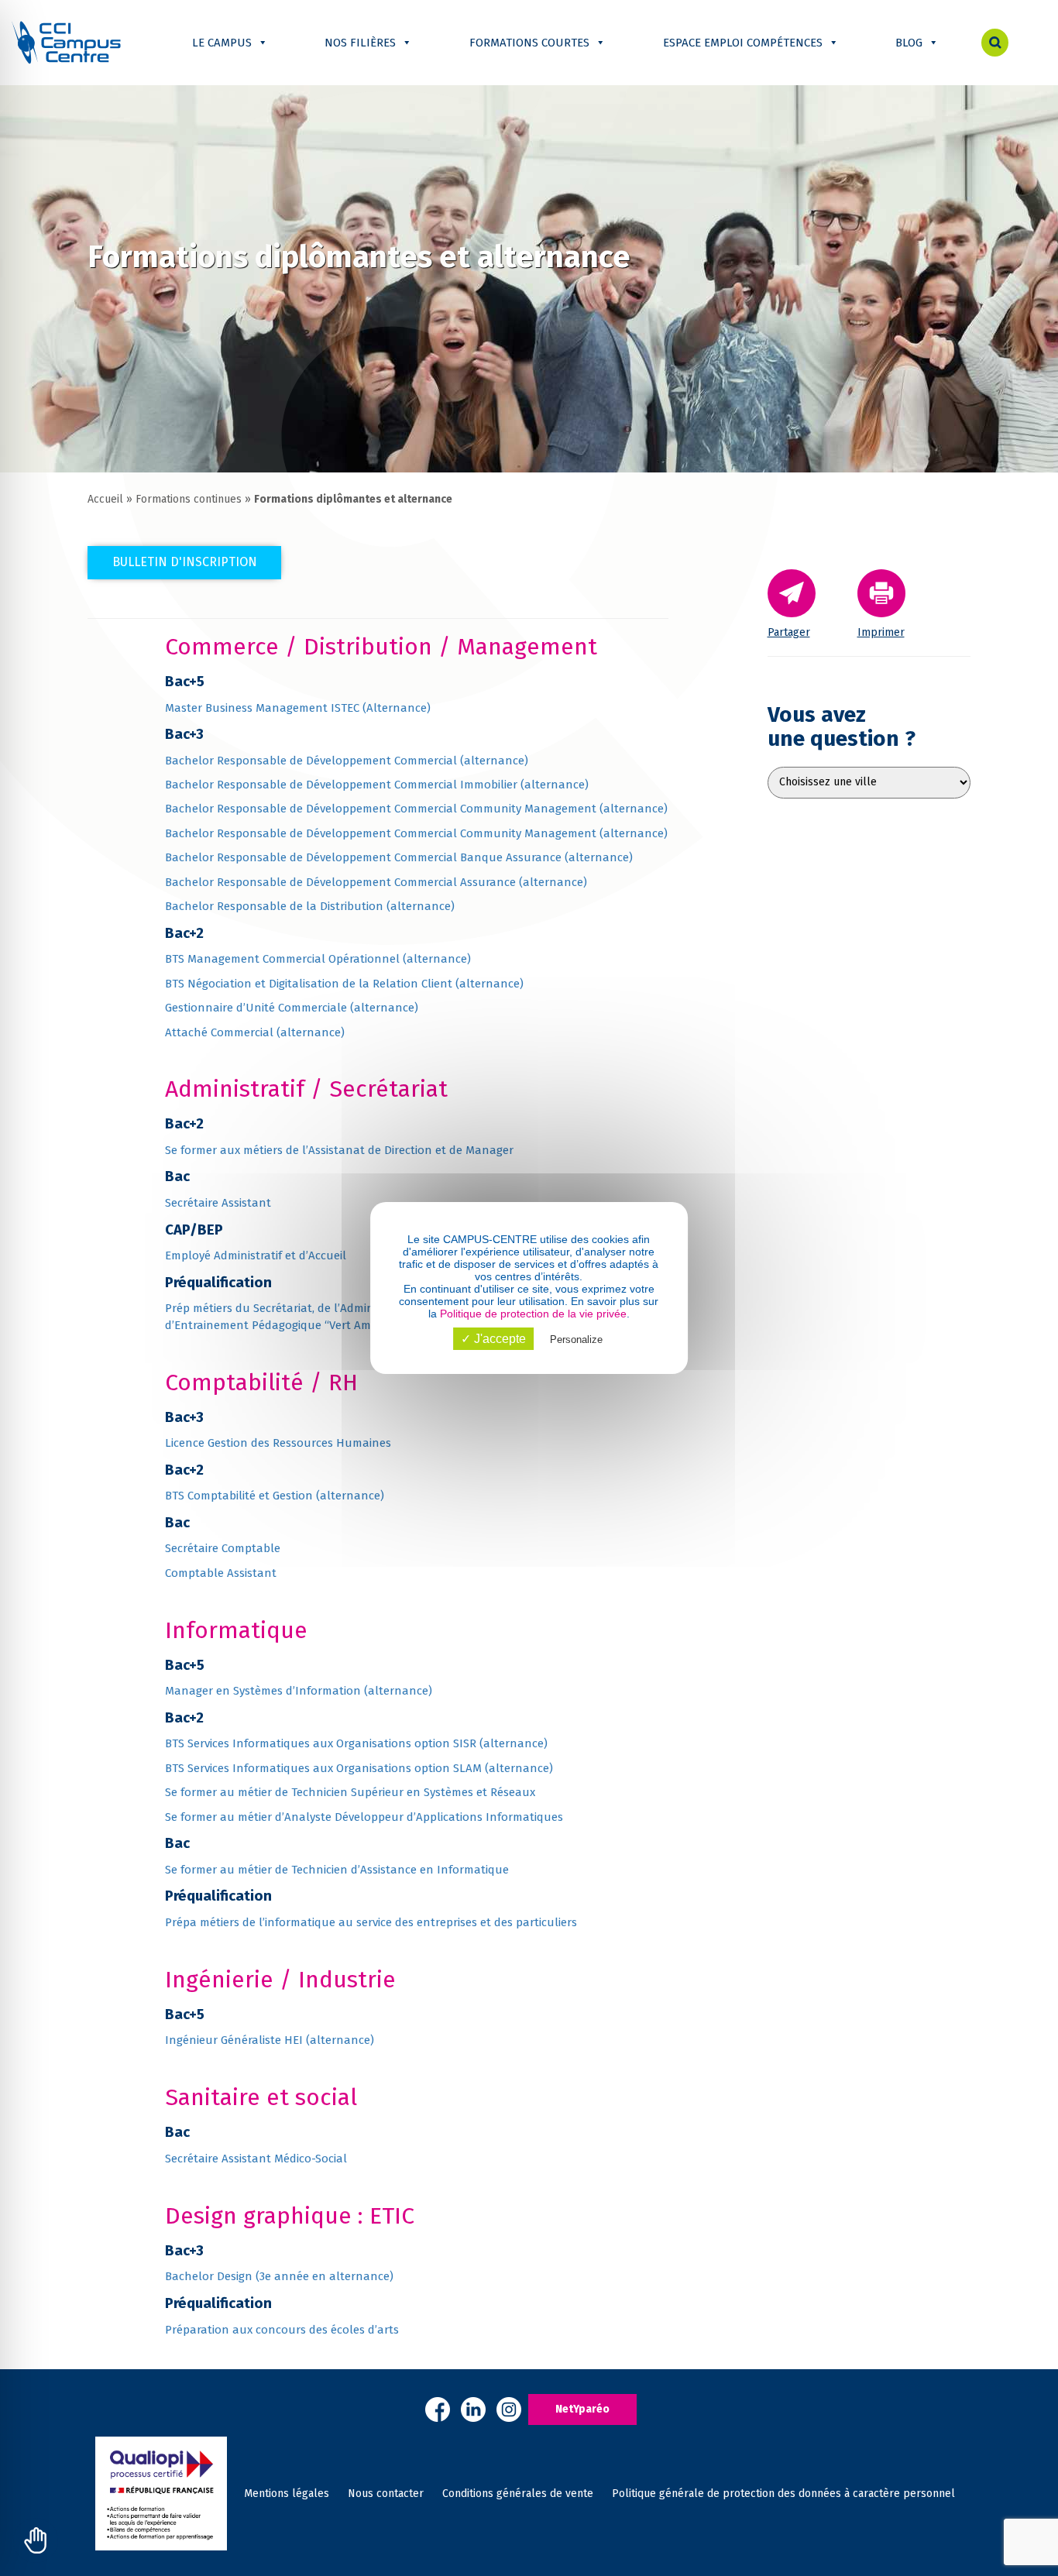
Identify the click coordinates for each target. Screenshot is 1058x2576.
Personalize (576, 1340)
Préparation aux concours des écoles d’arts (282, 2330)
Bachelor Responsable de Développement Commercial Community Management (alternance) (416, 809)
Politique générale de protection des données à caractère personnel (783, 2494)
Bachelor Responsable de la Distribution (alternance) (310, 906)
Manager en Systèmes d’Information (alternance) (299, 1691)
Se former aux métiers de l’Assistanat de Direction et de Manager (339, 1150)
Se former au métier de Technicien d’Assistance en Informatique (337, 1870)
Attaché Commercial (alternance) (255, 1032)
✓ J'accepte (493, 1339)
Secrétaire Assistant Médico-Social (256, 2159)
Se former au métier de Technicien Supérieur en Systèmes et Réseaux (350, 1792)
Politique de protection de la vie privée (533, 1314)
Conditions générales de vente (518, 2494)
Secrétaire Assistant (218, 1203)
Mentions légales (287, 2494)
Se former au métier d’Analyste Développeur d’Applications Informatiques (364, 1817)
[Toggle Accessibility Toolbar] (36, 2540)
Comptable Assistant (221, 1573)
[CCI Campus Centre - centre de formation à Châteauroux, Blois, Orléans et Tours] (66, 42)
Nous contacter (386, 2494)
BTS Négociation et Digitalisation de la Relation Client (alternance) (344, 984)
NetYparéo (582, 2409)
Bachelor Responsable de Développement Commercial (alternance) (347, 761)
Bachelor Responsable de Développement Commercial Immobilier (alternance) (377, 785)
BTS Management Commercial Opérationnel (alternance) (318, 959)
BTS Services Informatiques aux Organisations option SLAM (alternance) (359, 1768)
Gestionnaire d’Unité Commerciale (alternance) (292, 1008)
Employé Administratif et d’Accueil (256, 1255)
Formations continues (189, 499)
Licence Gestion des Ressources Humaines (278, 1443)
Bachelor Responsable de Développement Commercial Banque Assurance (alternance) (399, 857)
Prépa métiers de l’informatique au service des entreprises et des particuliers (371, 1922)
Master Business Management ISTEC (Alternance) (298, 708)
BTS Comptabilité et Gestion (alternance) (275, 1496)
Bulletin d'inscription (185, 562)
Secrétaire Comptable (223, 1548)
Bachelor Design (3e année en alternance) (279, 2276)
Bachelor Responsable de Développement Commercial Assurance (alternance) (376, 882)
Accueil (105, 499)
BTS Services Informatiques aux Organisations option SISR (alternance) (356, 1743)
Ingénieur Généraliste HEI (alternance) (270, 2040)
